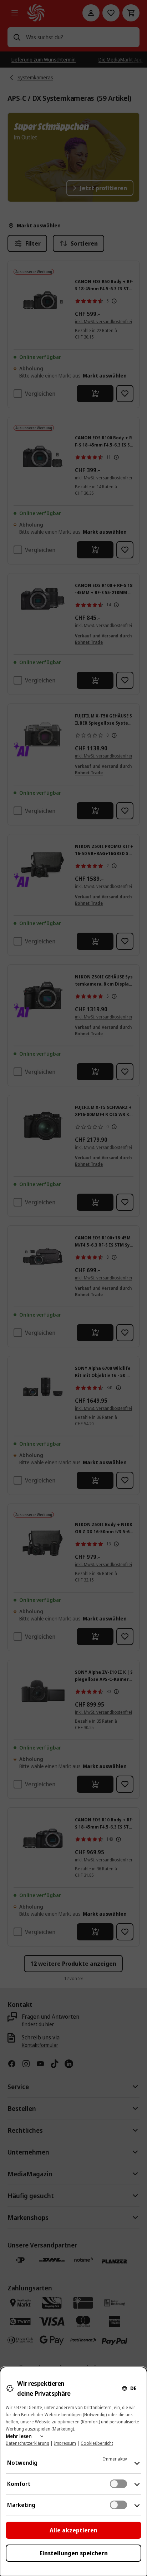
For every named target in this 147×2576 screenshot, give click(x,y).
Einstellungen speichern (74, 2553)
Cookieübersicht (97, 2443)
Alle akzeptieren (73, 2530)
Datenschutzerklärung (27, 2443)
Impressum (65, 2443)
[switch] (118, 2484)
